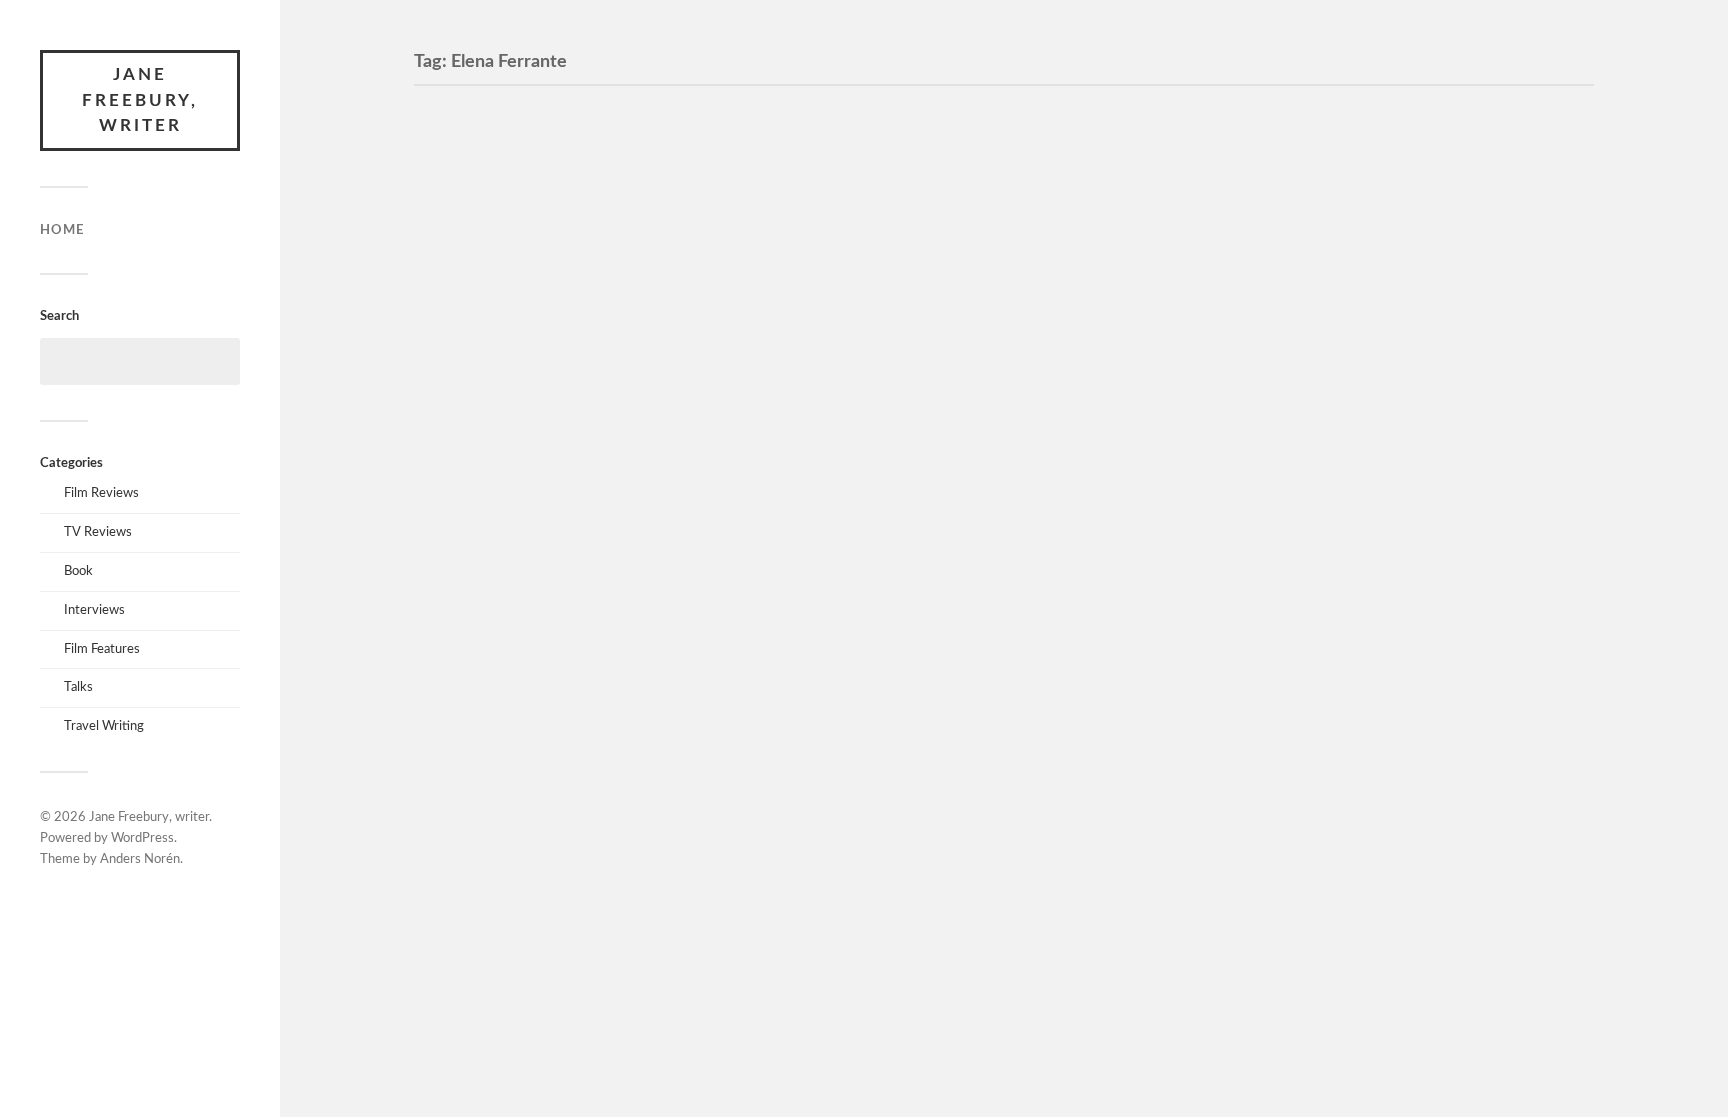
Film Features (102, 649)
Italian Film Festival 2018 (559, 334)
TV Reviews (98, 532)
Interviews (94, 610)
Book (78, 571)
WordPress (142, 838)
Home (62, 230)
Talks (78, 687)
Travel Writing (104, 726)
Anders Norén (140, 859)
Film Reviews (101, 493)
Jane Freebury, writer (140, 100)
